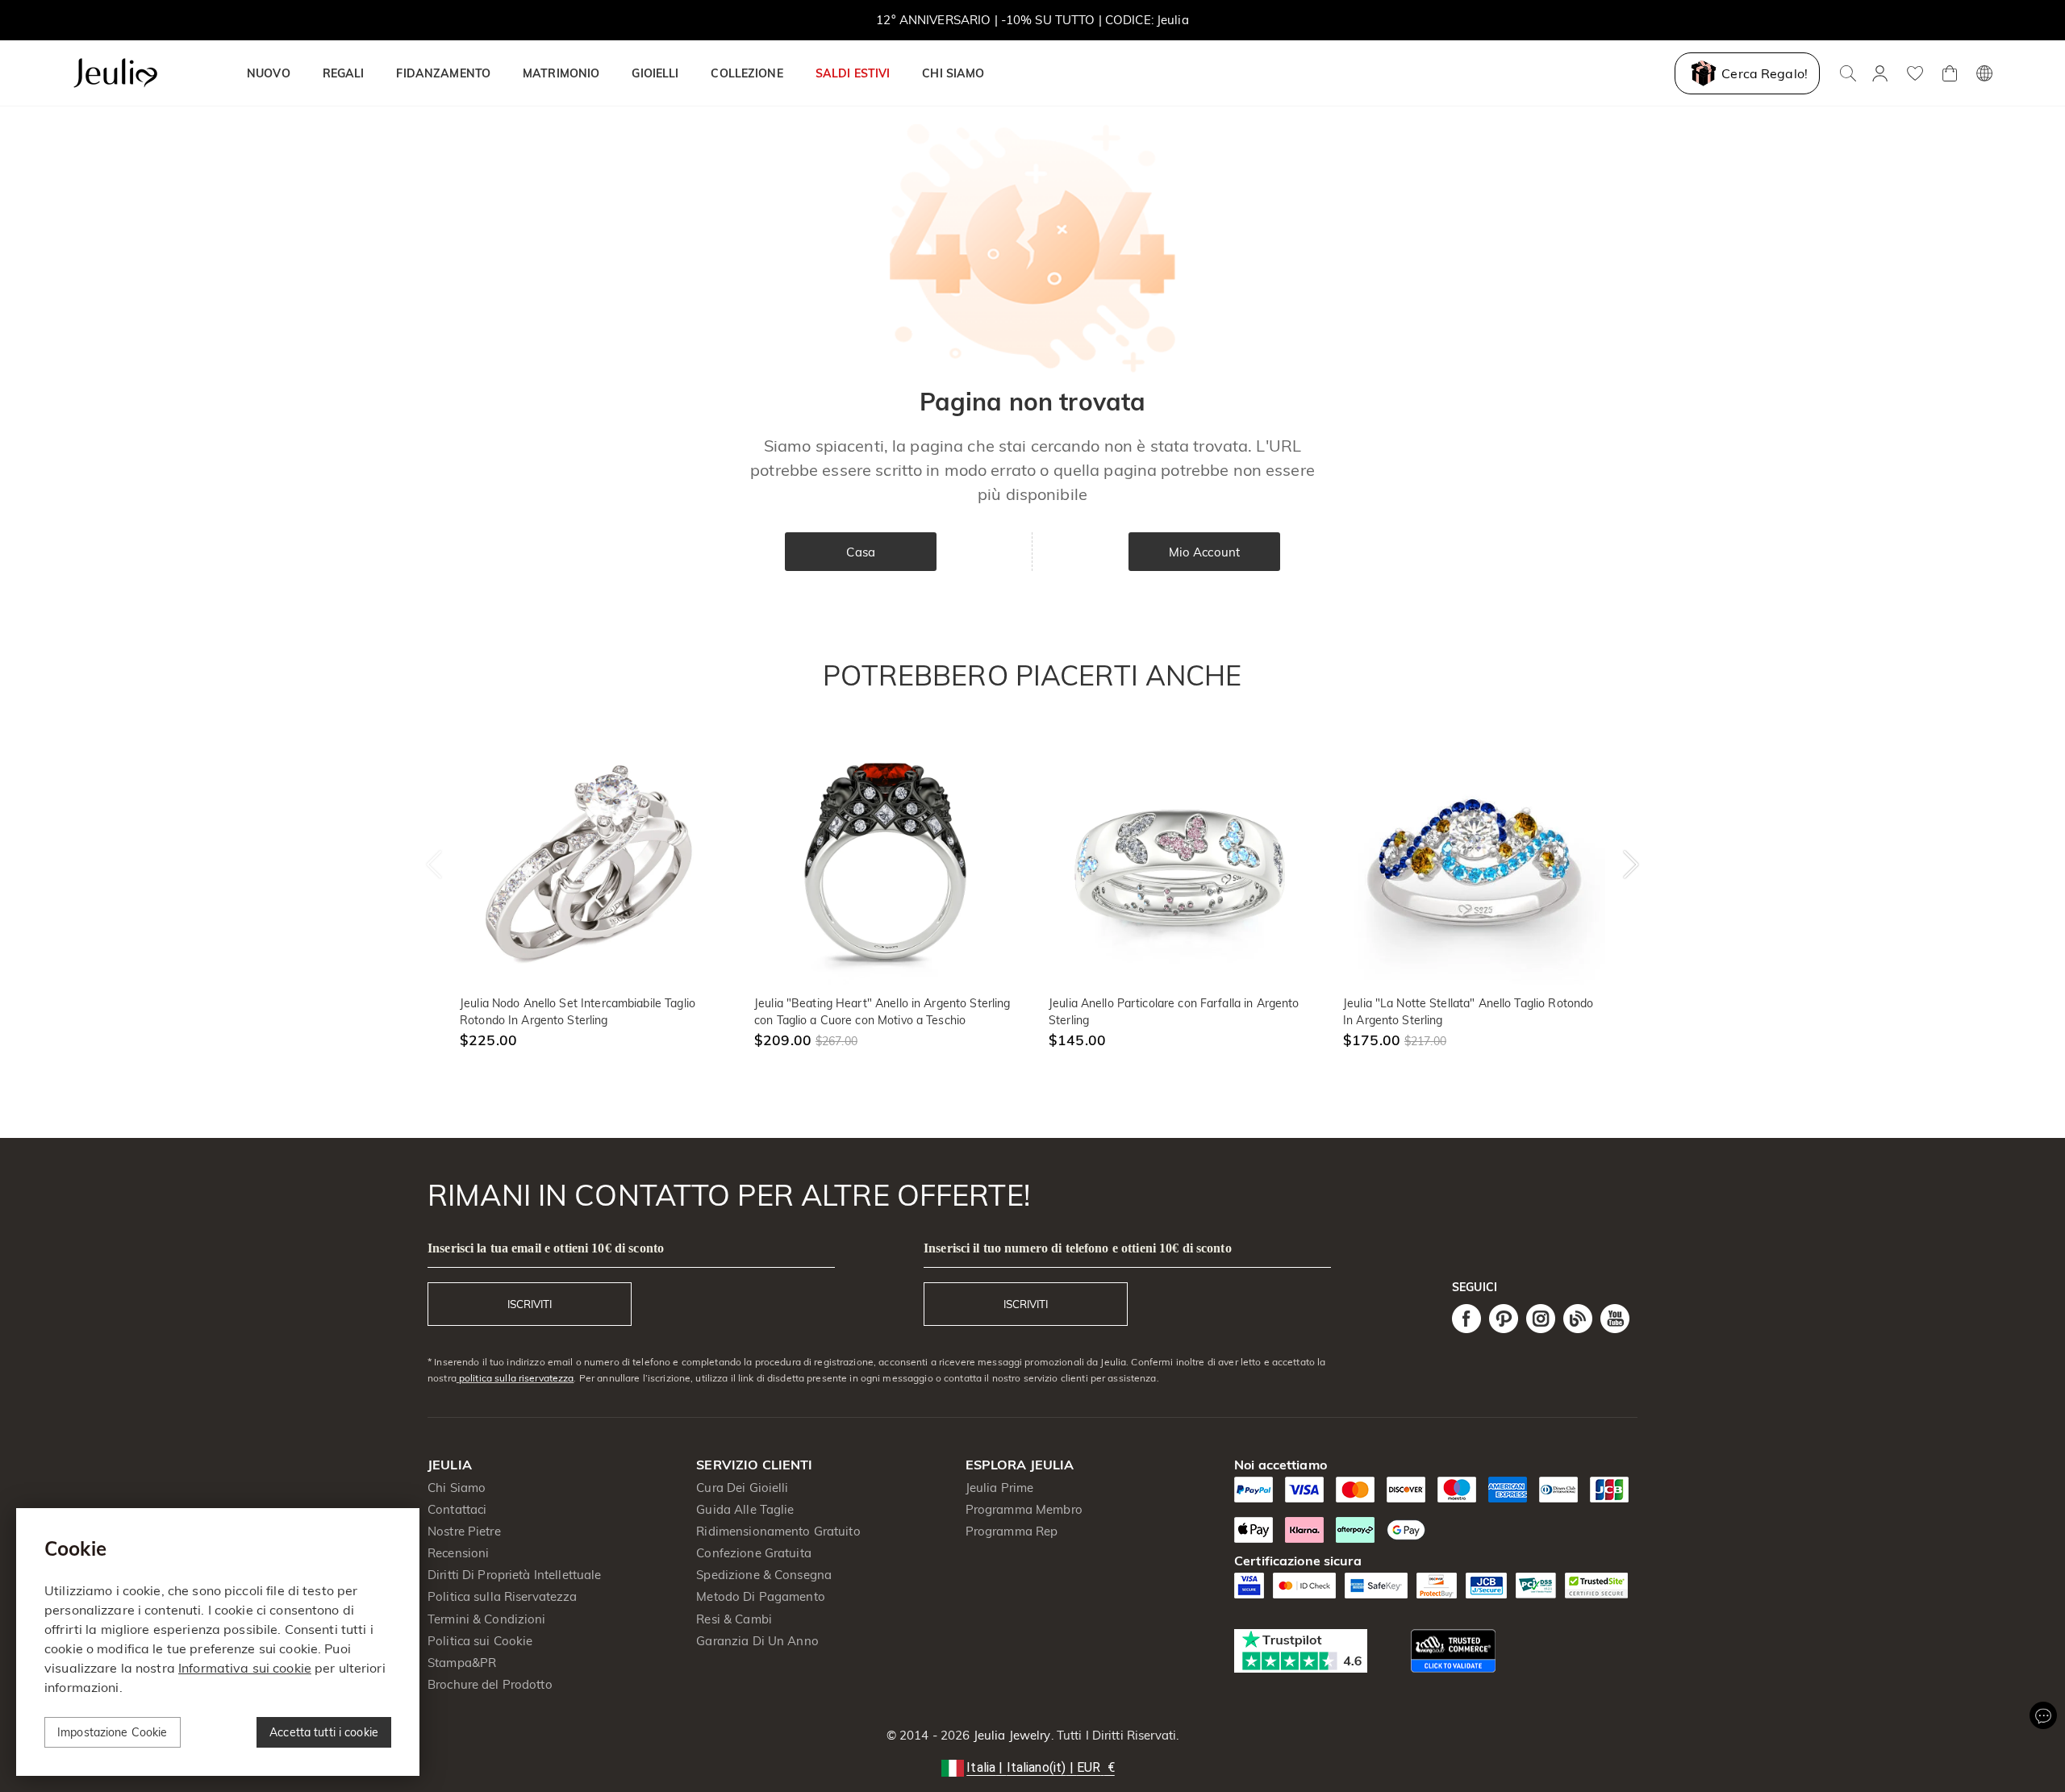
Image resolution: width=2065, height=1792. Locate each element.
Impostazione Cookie (113, 1732)
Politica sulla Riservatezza (503, 1596)
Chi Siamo (457, 1488)
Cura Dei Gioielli (742, 1488)
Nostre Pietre (464, 1531)
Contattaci (457, 1509)
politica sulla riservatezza (515, 1378)
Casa (861, 552)
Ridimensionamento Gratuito (778, 1531)
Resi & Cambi (734, 1619)
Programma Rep (1012, 1531)
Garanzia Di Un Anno (757, 1641)
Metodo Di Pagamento (761, 1596)
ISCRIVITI (530, 1304)
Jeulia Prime (1000, 1488)
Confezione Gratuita (754, 1553)
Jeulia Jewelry (1011, 1735)
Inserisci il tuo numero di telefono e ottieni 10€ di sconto (1078, 1248)
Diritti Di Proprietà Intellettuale (514, 1575)
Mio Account (1204, 552)
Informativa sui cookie (245, 1668)
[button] (1032, 1768)
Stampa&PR (462, 1663)
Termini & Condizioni (487, 1619)
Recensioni (458, 1553)
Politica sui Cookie (480, 1641)
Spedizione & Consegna (764, 1575)
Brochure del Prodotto (490, 1684)
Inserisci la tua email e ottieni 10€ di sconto (546, 1248)
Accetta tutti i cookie (324, 1732)
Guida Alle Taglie (745, 1509)
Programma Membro (1024, 1509)
